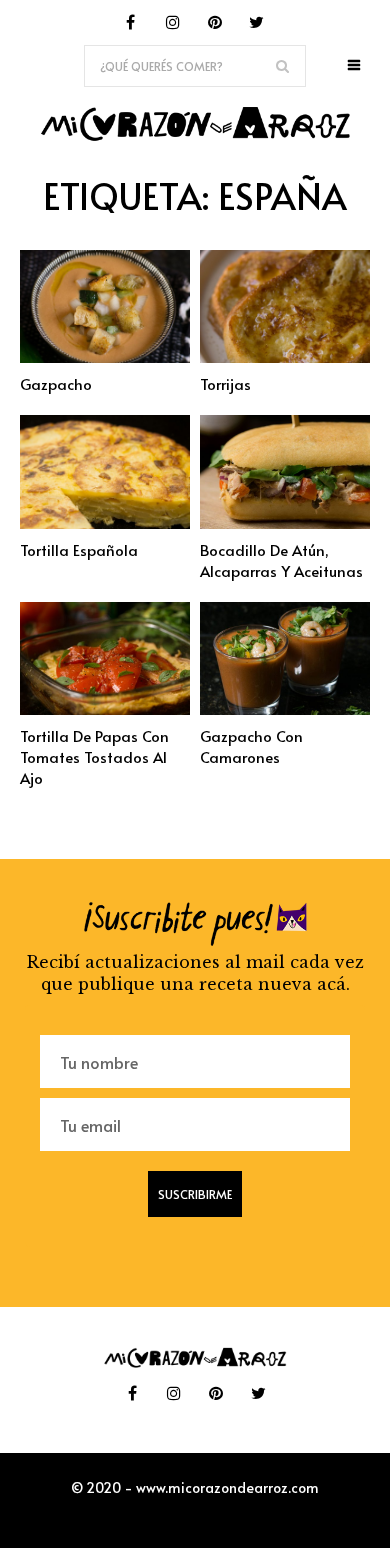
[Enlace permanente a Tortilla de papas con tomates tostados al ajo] (105, 709)
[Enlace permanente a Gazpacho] (105, 357)
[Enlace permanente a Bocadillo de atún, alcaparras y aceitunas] (285, 523)
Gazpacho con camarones (251, 746)
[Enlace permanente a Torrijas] (285, 357)
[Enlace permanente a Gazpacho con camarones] (285, 709)
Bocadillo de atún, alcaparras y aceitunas (281, 560)
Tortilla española (79, 549)
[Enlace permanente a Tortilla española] (105, 523)
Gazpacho (56, 383)
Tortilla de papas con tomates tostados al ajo (94, 756)
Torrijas (225, 383)
